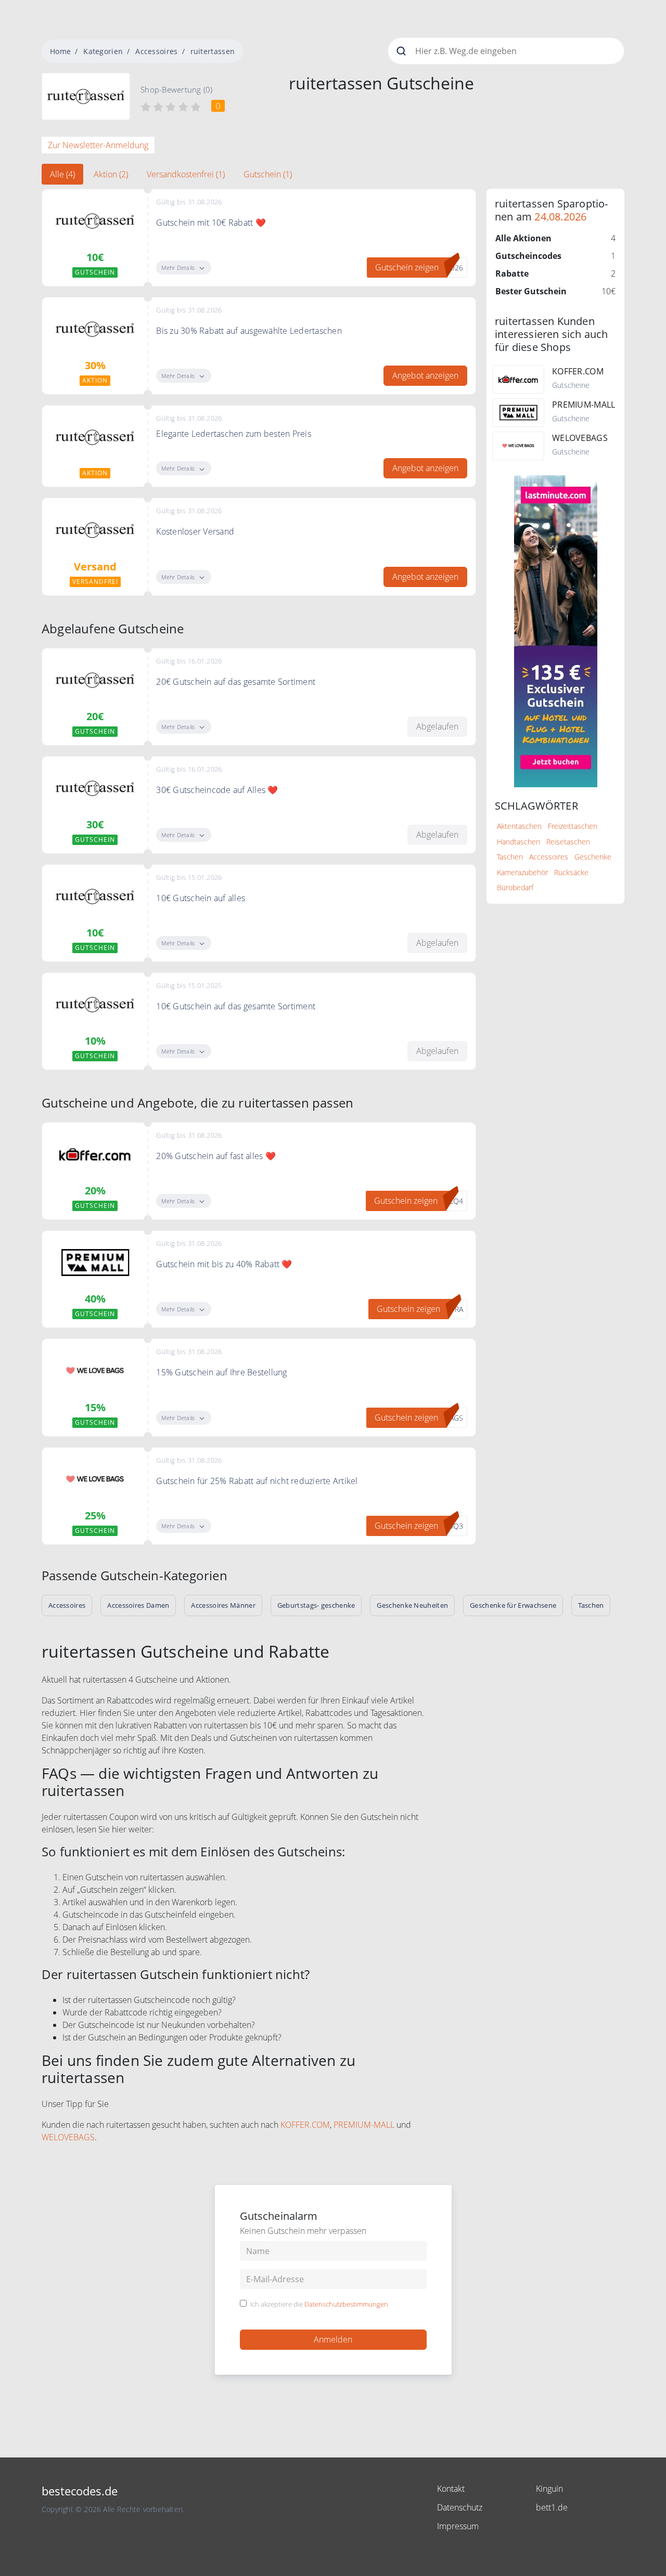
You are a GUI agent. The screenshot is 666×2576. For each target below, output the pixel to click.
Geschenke (593, 857)
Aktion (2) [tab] (111, 174)
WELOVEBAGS (68, 2137)
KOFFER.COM (305, 2125)
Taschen (510, 857)
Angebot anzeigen (425, 375)
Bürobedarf (515, 887)
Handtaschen (518, 842)
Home (60, 51)
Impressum (458, 2526)
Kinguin (549, 2489)
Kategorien (103, 51)
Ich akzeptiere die (319, 2305)
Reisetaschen (568, 842)
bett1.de (552, 2507)
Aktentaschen (519, 826)
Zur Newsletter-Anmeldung (98, 145)
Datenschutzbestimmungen (346, 2304)
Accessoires (156, 51)
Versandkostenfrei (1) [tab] (186, 174)
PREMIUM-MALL (364, 2125)
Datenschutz (460, 2507)
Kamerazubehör (522, 872)
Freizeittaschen (573, 826)
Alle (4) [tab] (62, 174)
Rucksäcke (571, 872)
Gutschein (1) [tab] (268, 174)
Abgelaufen (437, 726)
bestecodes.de (80, 2491)
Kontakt (451, 2489)
